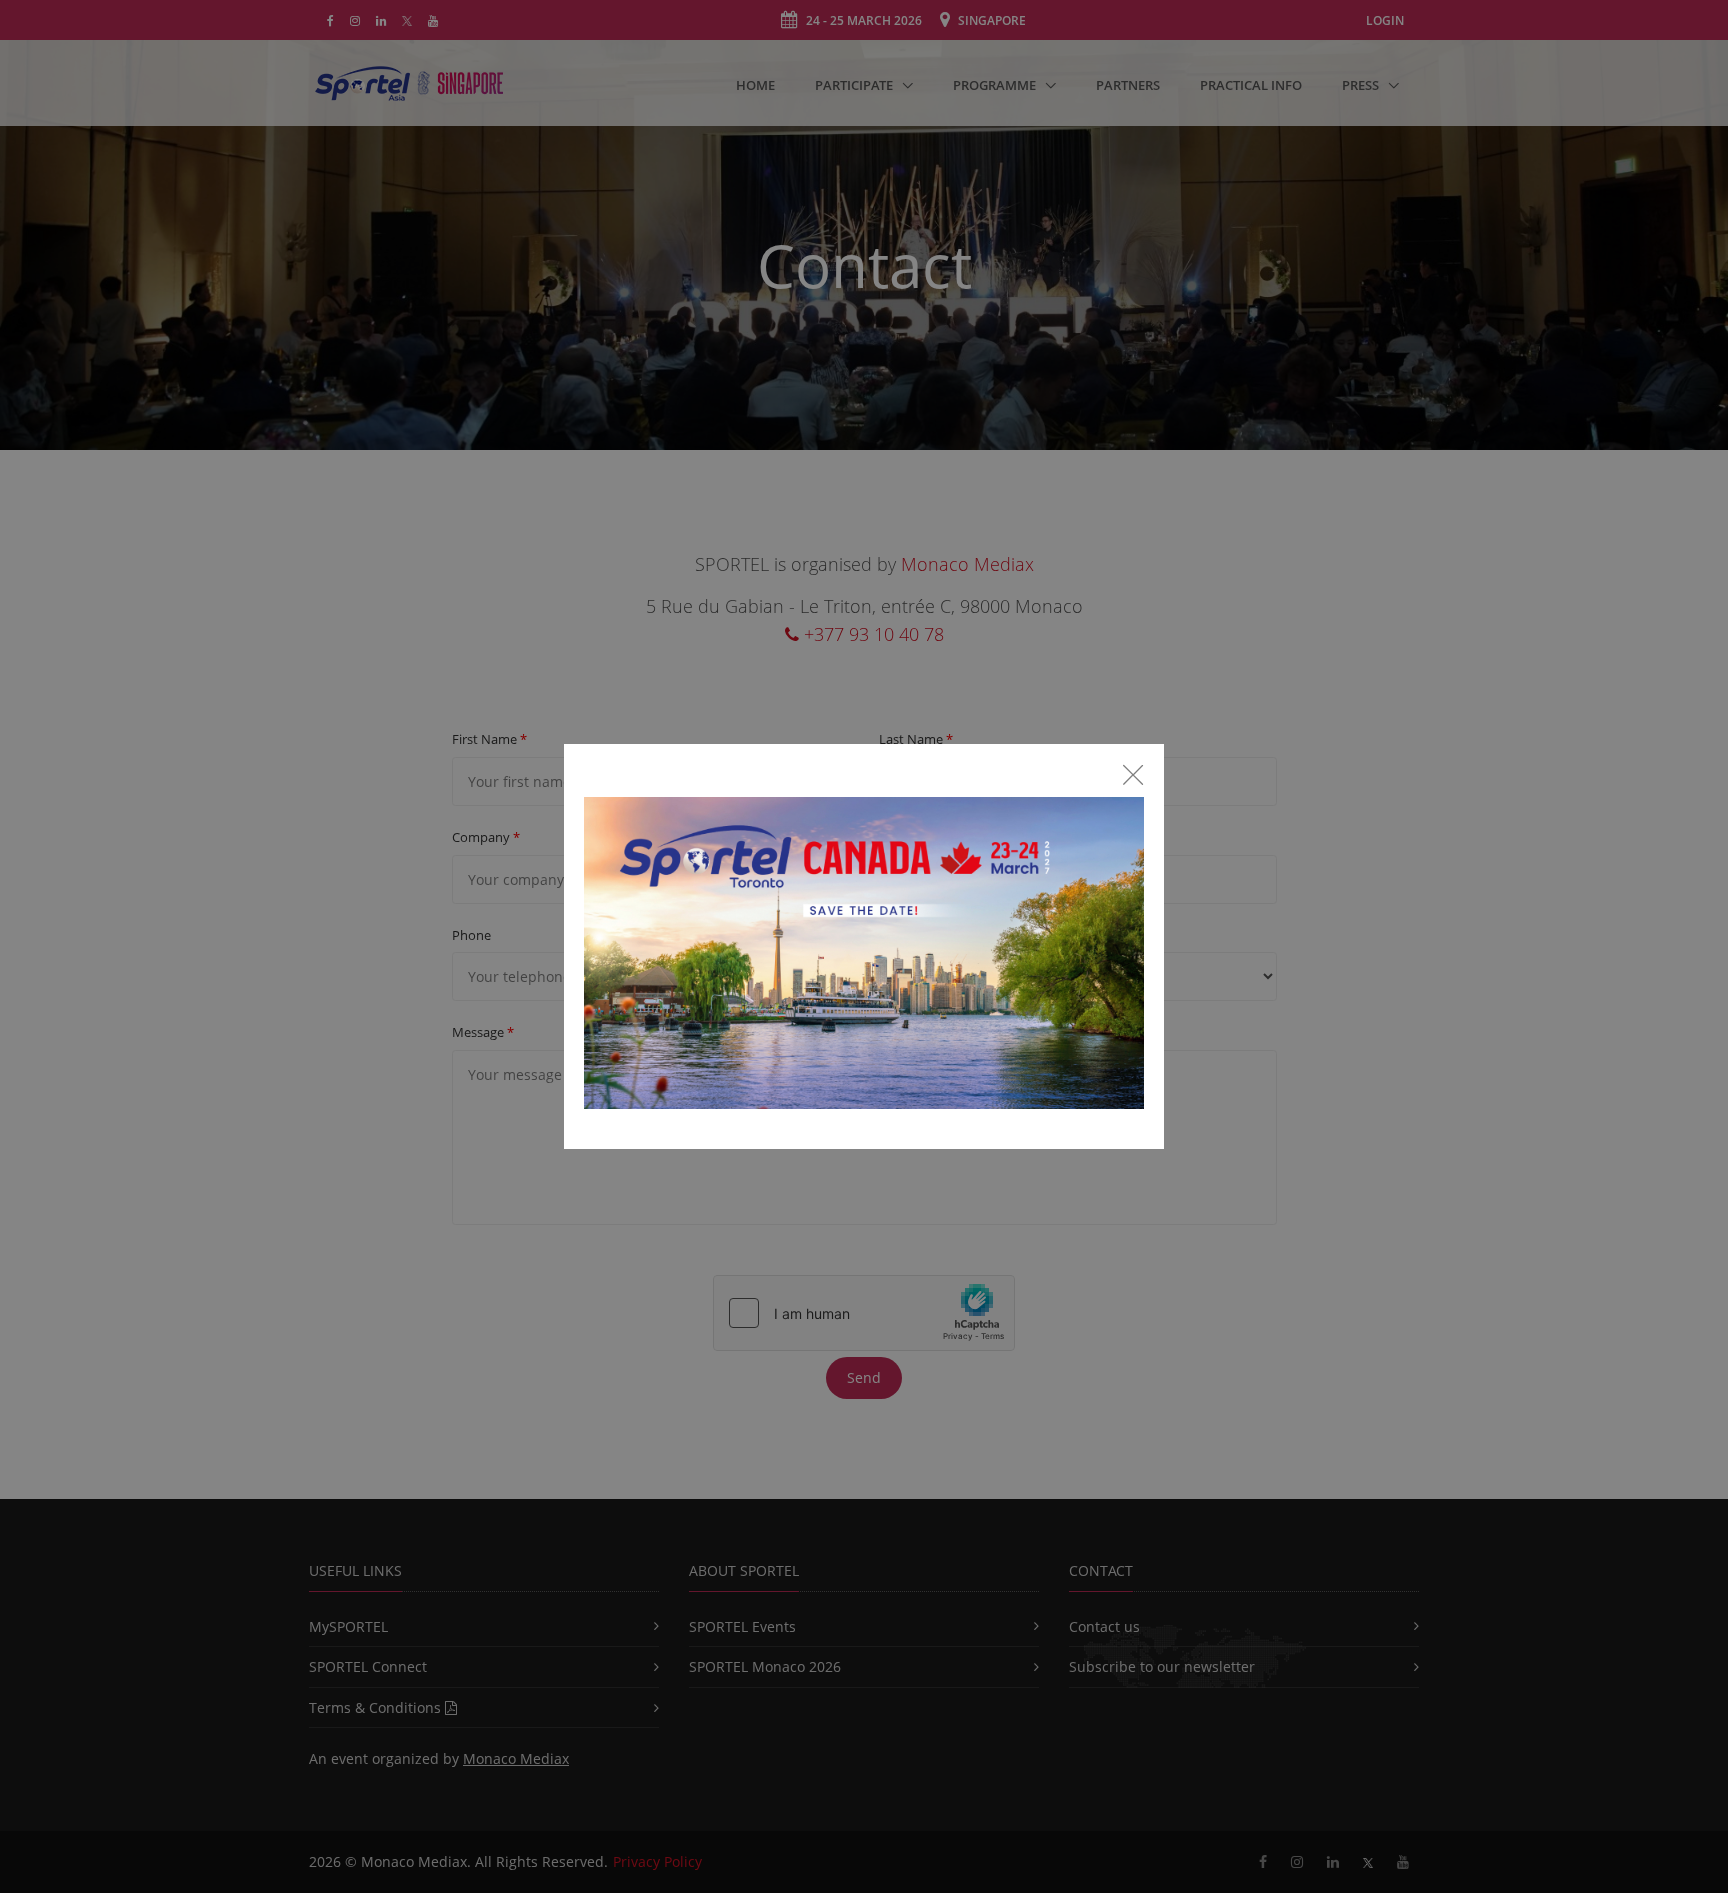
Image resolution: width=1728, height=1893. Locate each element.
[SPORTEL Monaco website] (864, 961)
